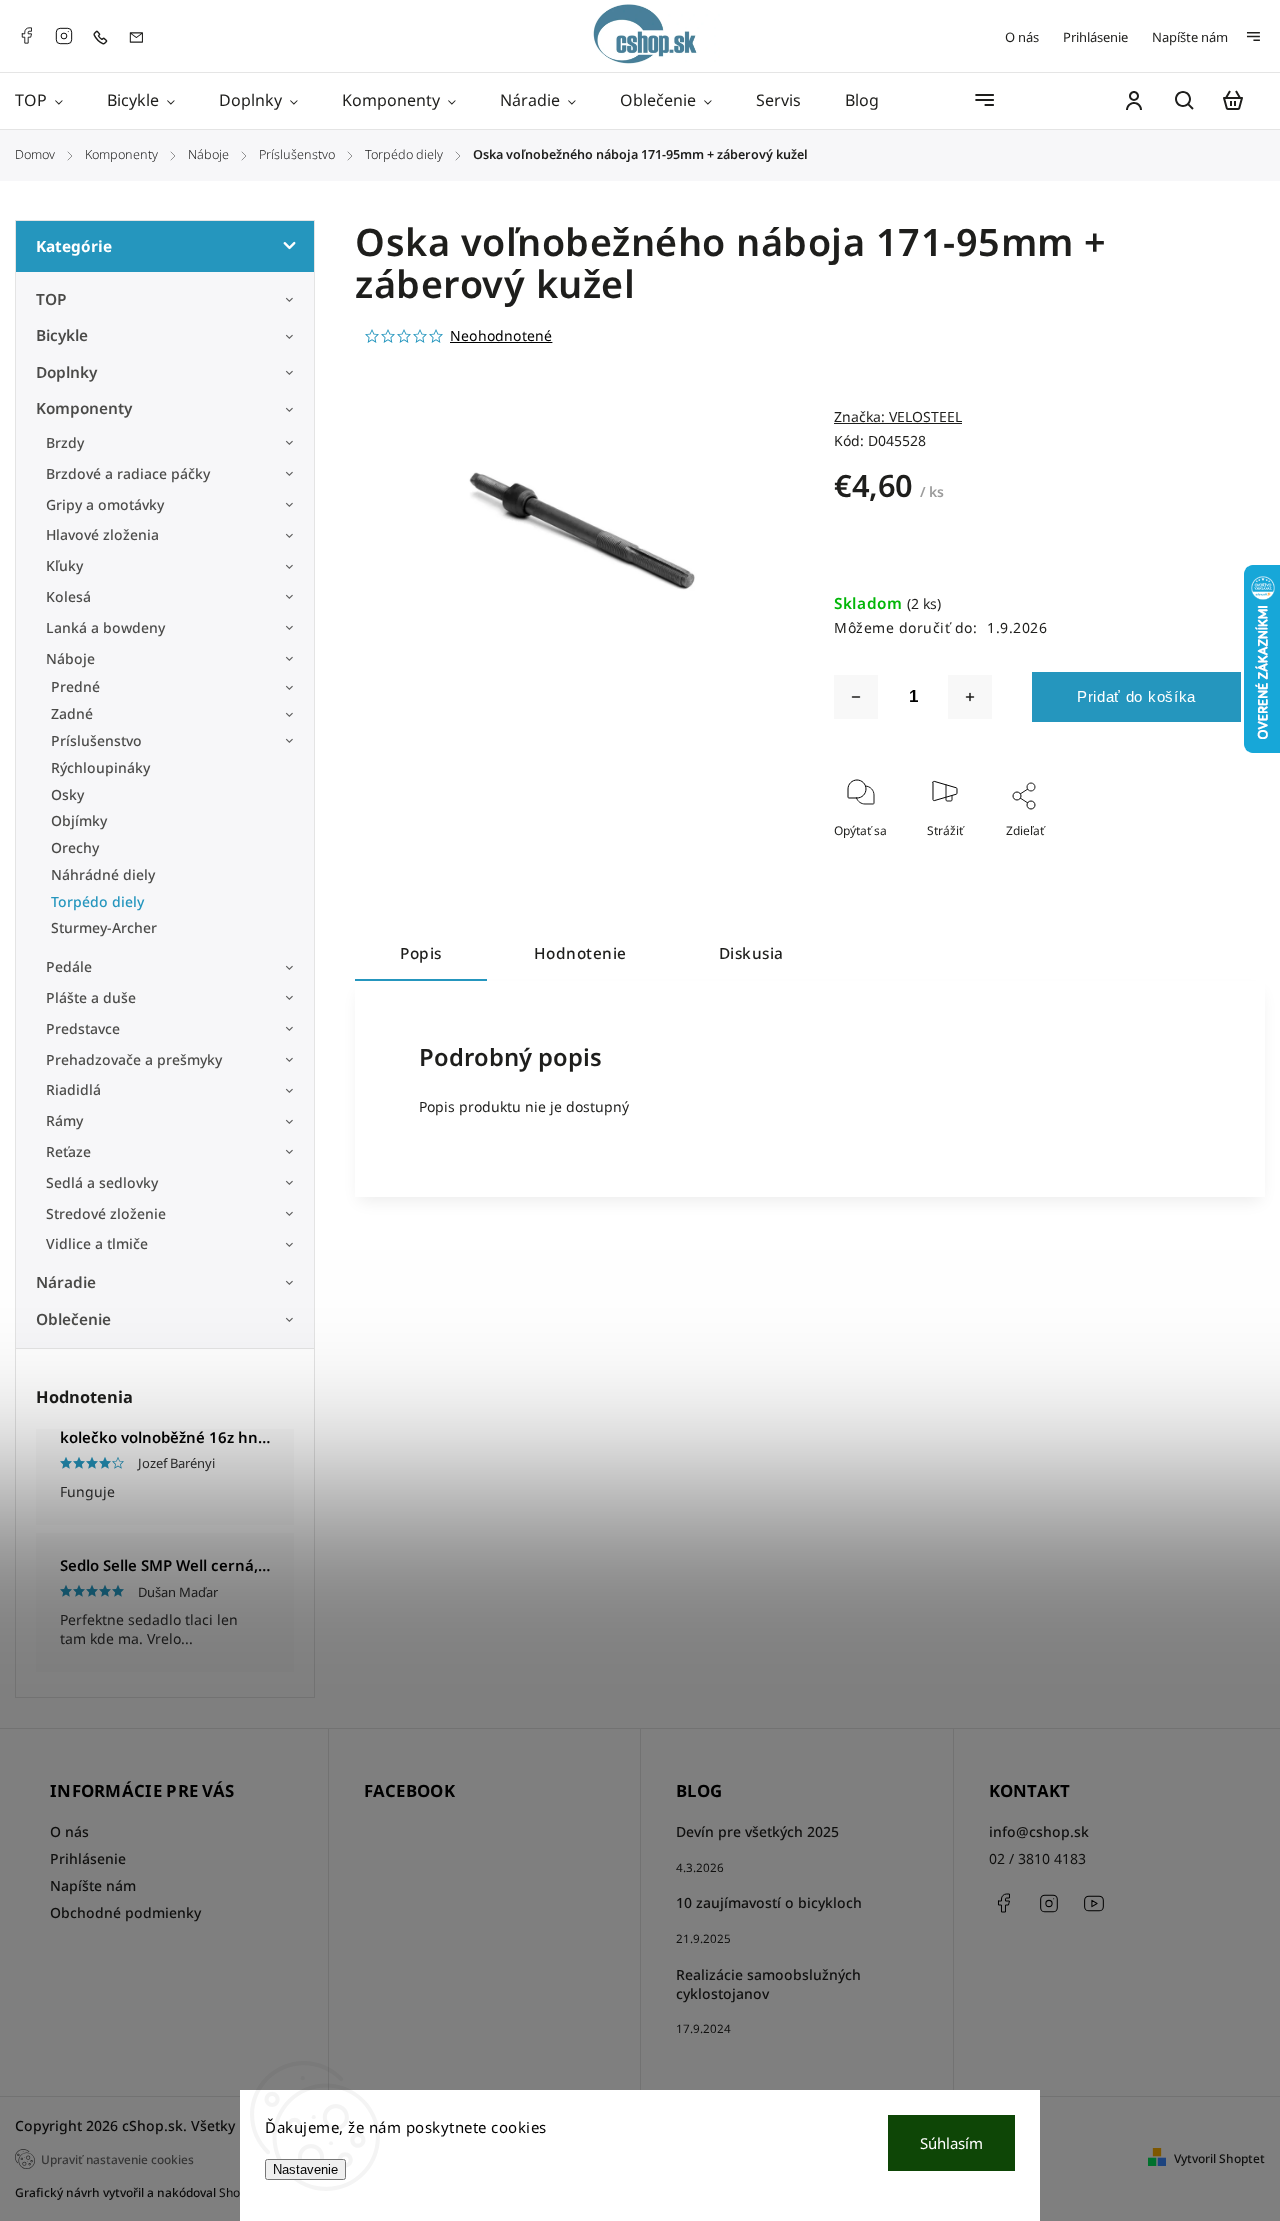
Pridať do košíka (1136, 696)
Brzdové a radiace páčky (128, 473)
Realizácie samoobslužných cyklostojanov (768, 1984)
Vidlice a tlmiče (97, 1243)
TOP (51, 299)
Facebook (26, 36)
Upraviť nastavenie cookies (117, 2159)
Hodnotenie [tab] (580, 953)
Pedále (69, 966)
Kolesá (68, 596)
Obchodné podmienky (125, 1912)
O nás (1022, 37)
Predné (75, 686)
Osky (67, 794)
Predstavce (83, 1028)
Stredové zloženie (106, 1213)
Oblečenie (73, 1319)
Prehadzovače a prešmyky (134, 1059)
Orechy (75, 847)
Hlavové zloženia (102, 534)
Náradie (66, 1282)
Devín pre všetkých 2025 (757, 1831)
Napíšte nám (1190, 37)
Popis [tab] (421, 953)
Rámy (64, 1120)
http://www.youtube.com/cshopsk (1094, 1903)
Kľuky (64, 565)
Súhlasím (951, 2143)
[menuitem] (50, 101)
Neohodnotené (501, 336)
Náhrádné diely (103, 874)
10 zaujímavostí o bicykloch (769, 1902)
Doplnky (66, 372)
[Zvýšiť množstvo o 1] (970, 697)
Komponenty (84, 408)
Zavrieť (1175, 857)
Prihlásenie (1095, 37)
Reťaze (68, 1151)
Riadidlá (73, 1089)
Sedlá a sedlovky (102, 1182)
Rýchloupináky (100, 767)
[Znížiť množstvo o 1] (856, 697)
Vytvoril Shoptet (1219, 2158)
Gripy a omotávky (105, 504)
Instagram (64, 36)
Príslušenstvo (96, 740)
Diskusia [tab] (751, 953)
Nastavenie (305, 2169)
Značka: (898, 416)
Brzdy (65, 442)
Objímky (79, 820)
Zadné (72, 713)
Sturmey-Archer (104, 927)
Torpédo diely (97, 901)
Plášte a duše (91, 997)
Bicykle (62, 335)
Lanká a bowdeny (105, 627)
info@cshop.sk (1039, 1831)
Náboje (70, 658)
